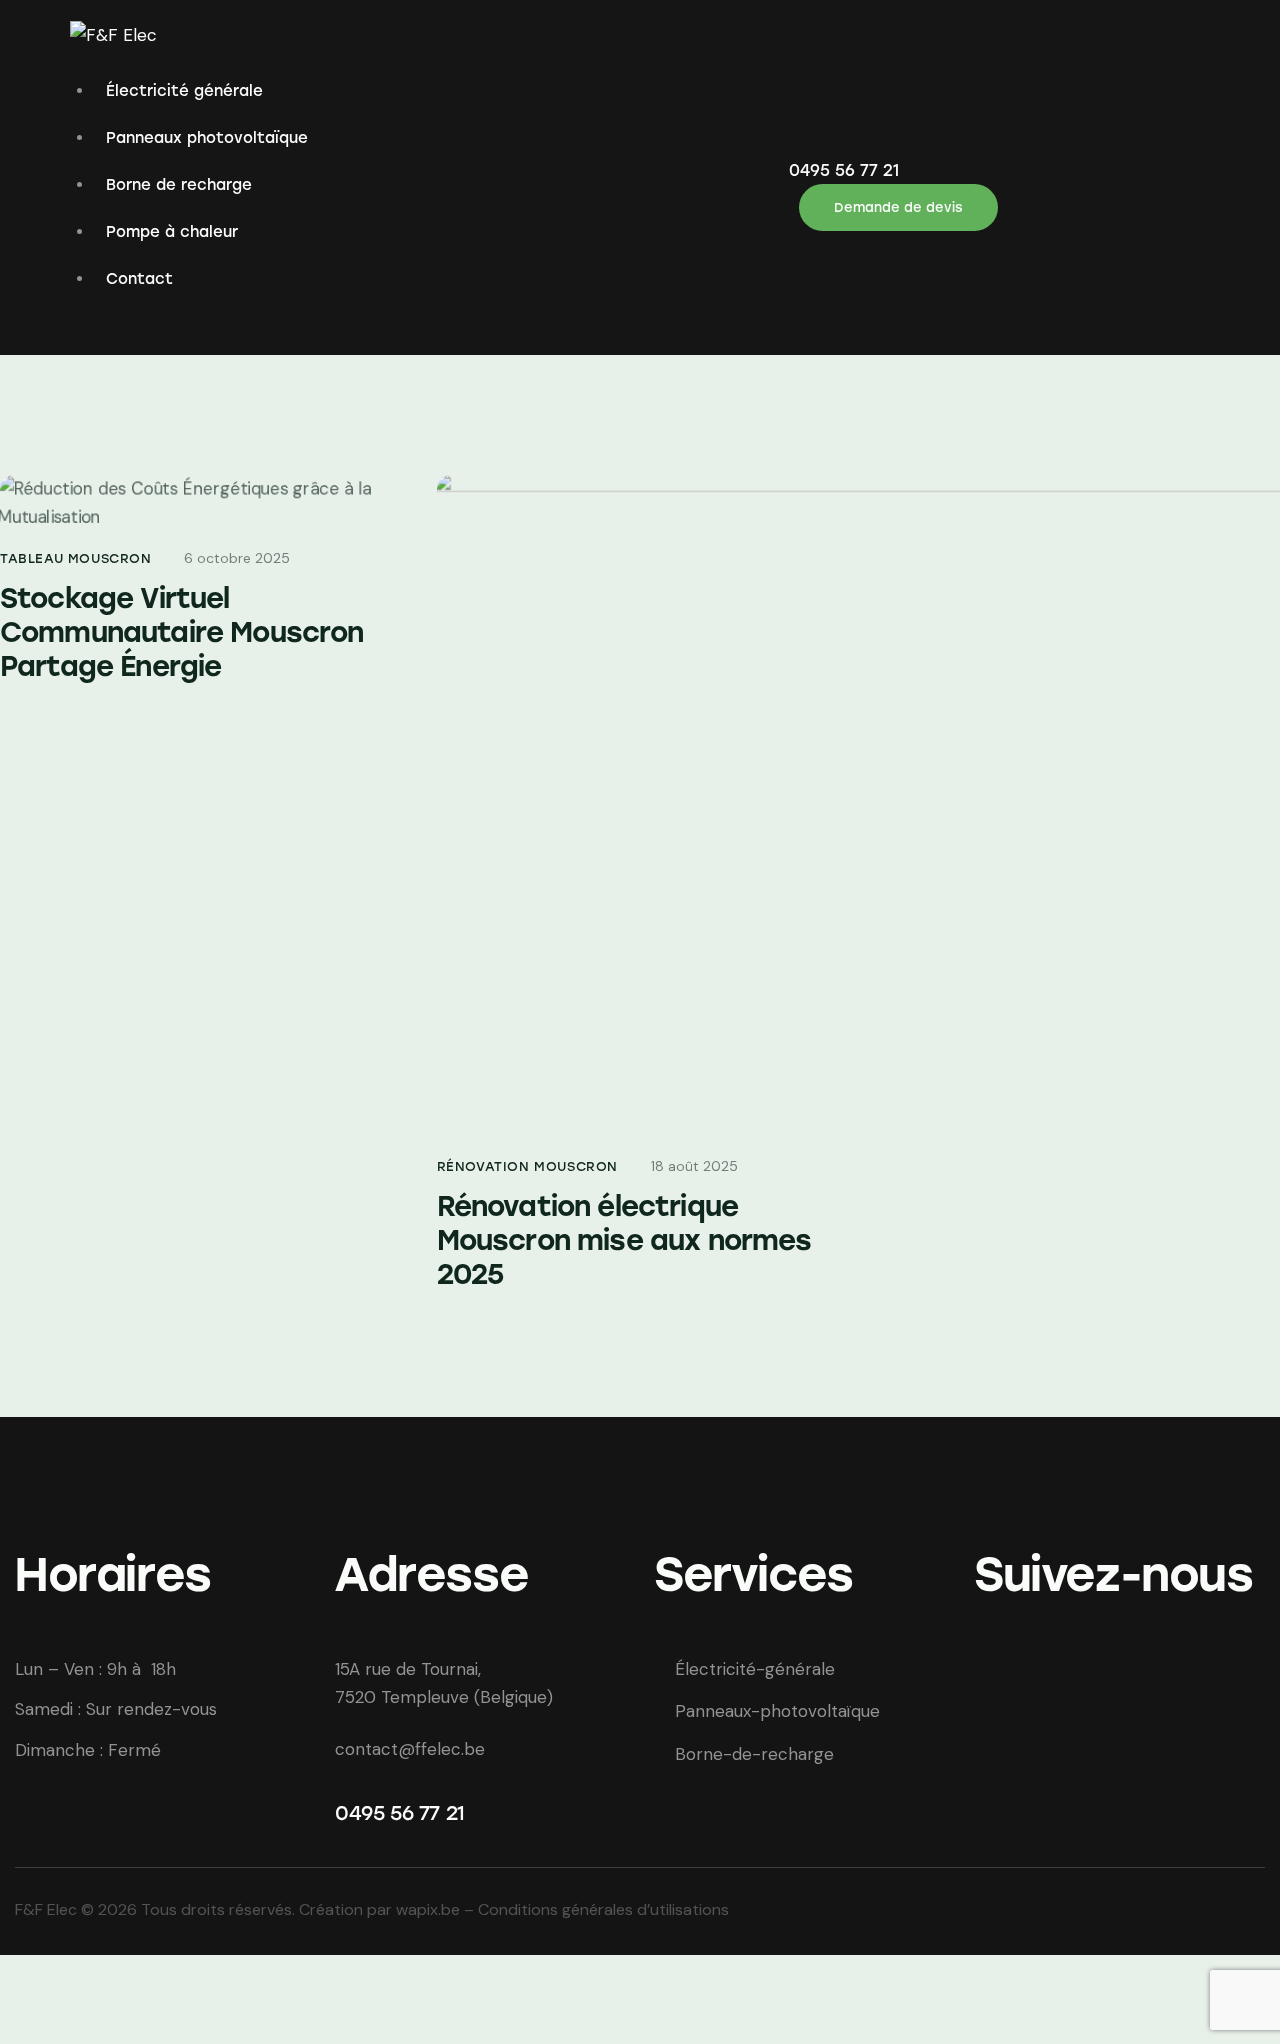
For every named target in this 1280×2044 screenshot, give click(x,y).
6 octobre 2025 (237, 558)
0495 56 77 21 (400, 1813)
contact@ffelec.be (410, 1749)
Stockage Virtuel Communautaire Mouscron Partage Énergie (182, 632)
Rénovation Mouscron (527, 1166)
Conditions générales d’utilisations (603, 1909)
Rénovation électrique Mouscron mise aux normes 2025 (624, 1240)
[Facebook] (998, 1687)
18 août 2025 (694, 1166)
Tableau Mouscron (76, 558)
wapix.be (430, 1909)
